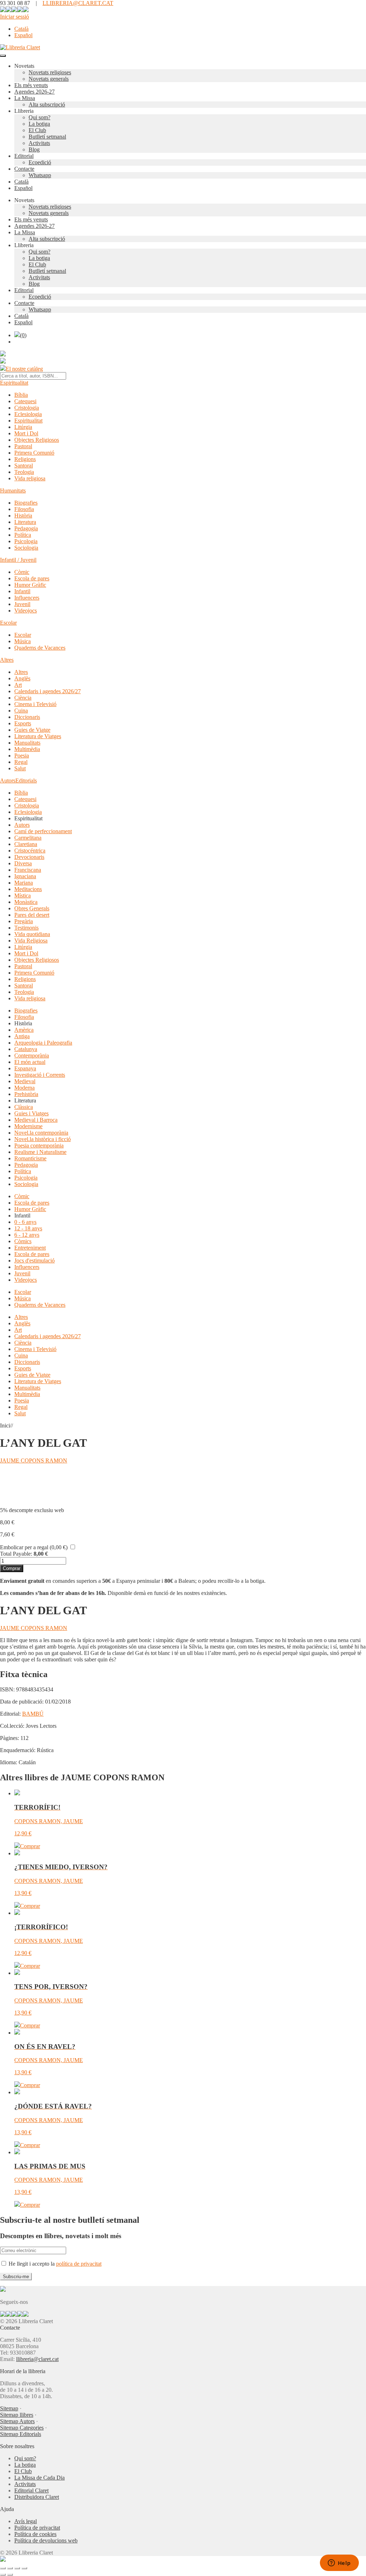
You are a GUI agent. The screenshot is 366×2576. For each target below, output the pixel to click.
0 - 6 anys (25, 1222)
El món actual (30, 1062)
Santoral (24, 466)
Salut (20, 768)
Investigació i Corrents (40, 1075)
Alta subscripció (47, 104)
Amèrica (24, 1030)
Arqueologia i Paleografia (43, 1043)
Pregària (24, 921)
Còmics (23, 1241)
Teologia (24, 472)
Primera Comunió (34, 453)
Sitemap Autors (17, 2421)
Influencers (27, 598)
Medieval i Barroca (36, 1120)
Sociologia (26, 548)
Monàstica (26, 902)
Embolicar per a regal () (34, 1547)
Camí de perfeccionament (43, 831)
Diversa (23, 863)
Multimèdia (27, 749)
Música (23, 641)
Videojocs (26, 611)
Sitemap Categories (22, 2428)
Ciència (23, 698)
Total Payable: (16, 1554)
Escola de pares (32, 578)
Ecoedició (40, 162)
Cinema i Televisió (35, 704)
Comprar (12, 1568)
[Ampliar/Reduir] (3, 2568)
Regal (21, 762)
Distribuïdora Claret (37, 2497)
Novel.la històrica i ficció (43, 1139)
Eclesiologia (28, 414)
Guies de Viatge (32, 730)
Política (23, 535)
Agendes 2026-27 (34, 92)
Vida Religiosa (31, 941)
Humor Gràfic (30, 585)
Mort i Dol (26, 433)
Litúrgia (23, 427)
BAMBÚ (33, 1714)
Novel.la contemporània (41, 1133)
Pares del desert (32, 915)
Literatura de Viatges (38, 736)
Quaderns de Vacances (40, 648)
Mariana (24, 883)
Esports (23, 723)
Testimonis (26, 928)
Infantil (22, 591)
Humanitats (13, 491)
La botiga (39, 124)
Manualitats (27, 743)
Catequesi (25, 401)
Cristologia (27, 408)
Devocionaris (29, 857)
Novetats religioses (50, 72)
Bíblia (21, 395)
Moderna (24, 1088)
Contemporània (32, 1056)
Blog (34, 149)
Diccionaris (27, 717)
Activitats (39, 143)
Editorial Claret (31, 2490)
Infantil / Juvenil (18, 560)
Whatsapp (40, 175)
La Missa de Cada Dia (39, 2478)
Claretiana (26, 844)
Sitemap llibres (17, 2415)
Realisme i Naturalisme (40, 1152)
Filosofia (24, 509)
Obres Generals (32, 908)
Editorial (24, 156)
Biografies (26, 503)
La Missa (25, 98)
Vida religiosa (30, 478)
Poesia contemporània (39, 1146)
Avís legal (26, 2521)
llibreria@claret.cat (37, 2359)
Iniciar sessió (14, 17)
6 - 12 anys (27, 1235)
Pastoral (23, 446)
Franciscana (28, 870)
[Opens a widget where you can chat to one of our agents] (339, 2564)
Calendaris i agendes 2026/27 (48, 691)
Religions (25, 459)
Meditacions (28, 889)
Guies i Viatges (31, 1113)
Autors (8, 781)
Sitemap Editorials (21, 2434)
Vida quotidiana (32, 934)
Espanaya (25, 1068)
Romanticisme (30, 1158)
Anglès (22, 678)
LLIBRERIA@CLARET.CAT (78, 3)
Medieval (25, 1081)
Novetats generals (49, 79)
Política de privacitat (37, 2528)
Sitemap (9, 2408)
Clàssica (24, 1107)
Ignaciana (25, 876)
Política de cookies (35, 2534)
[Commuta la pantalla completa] (10, 2568)
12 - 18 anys (28, 1228)
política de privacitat (79, 2264)
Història (23, 516)
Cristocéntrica (30, 851)
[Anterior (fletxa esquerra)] (3, 2575)
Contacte (24, 169)
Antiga (22, 1036)
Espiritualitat (14, 383)
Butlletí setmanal (47, 137)
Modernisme (28, 1126)
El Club (37, 130)
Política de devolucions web (46, 2540)
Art (18, 685)
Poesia (22, 756)
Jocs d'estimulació (34, 1261)
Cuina (21, 711)
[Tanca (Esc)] (24, 2568)
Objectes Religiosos (37, 440)
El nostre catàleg (24, 369)
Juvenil (22, 604)
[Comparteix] (17, 2568)
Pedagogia (26, 528)
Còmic (22, 572)
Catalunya (26, 1049)
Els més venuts (31, 85)
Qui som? (39, 117)
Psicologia (26, 541)
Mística (23, 896)
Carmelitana (28, 838)
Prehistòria (26, 1094)
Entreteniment (30, 1248)
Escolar (8, 623)
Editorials (26, 781)
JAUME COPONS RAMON (34, 1460)
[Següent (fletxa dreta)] (10, 2575)
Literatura (25, 522)
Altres (7, 660)
